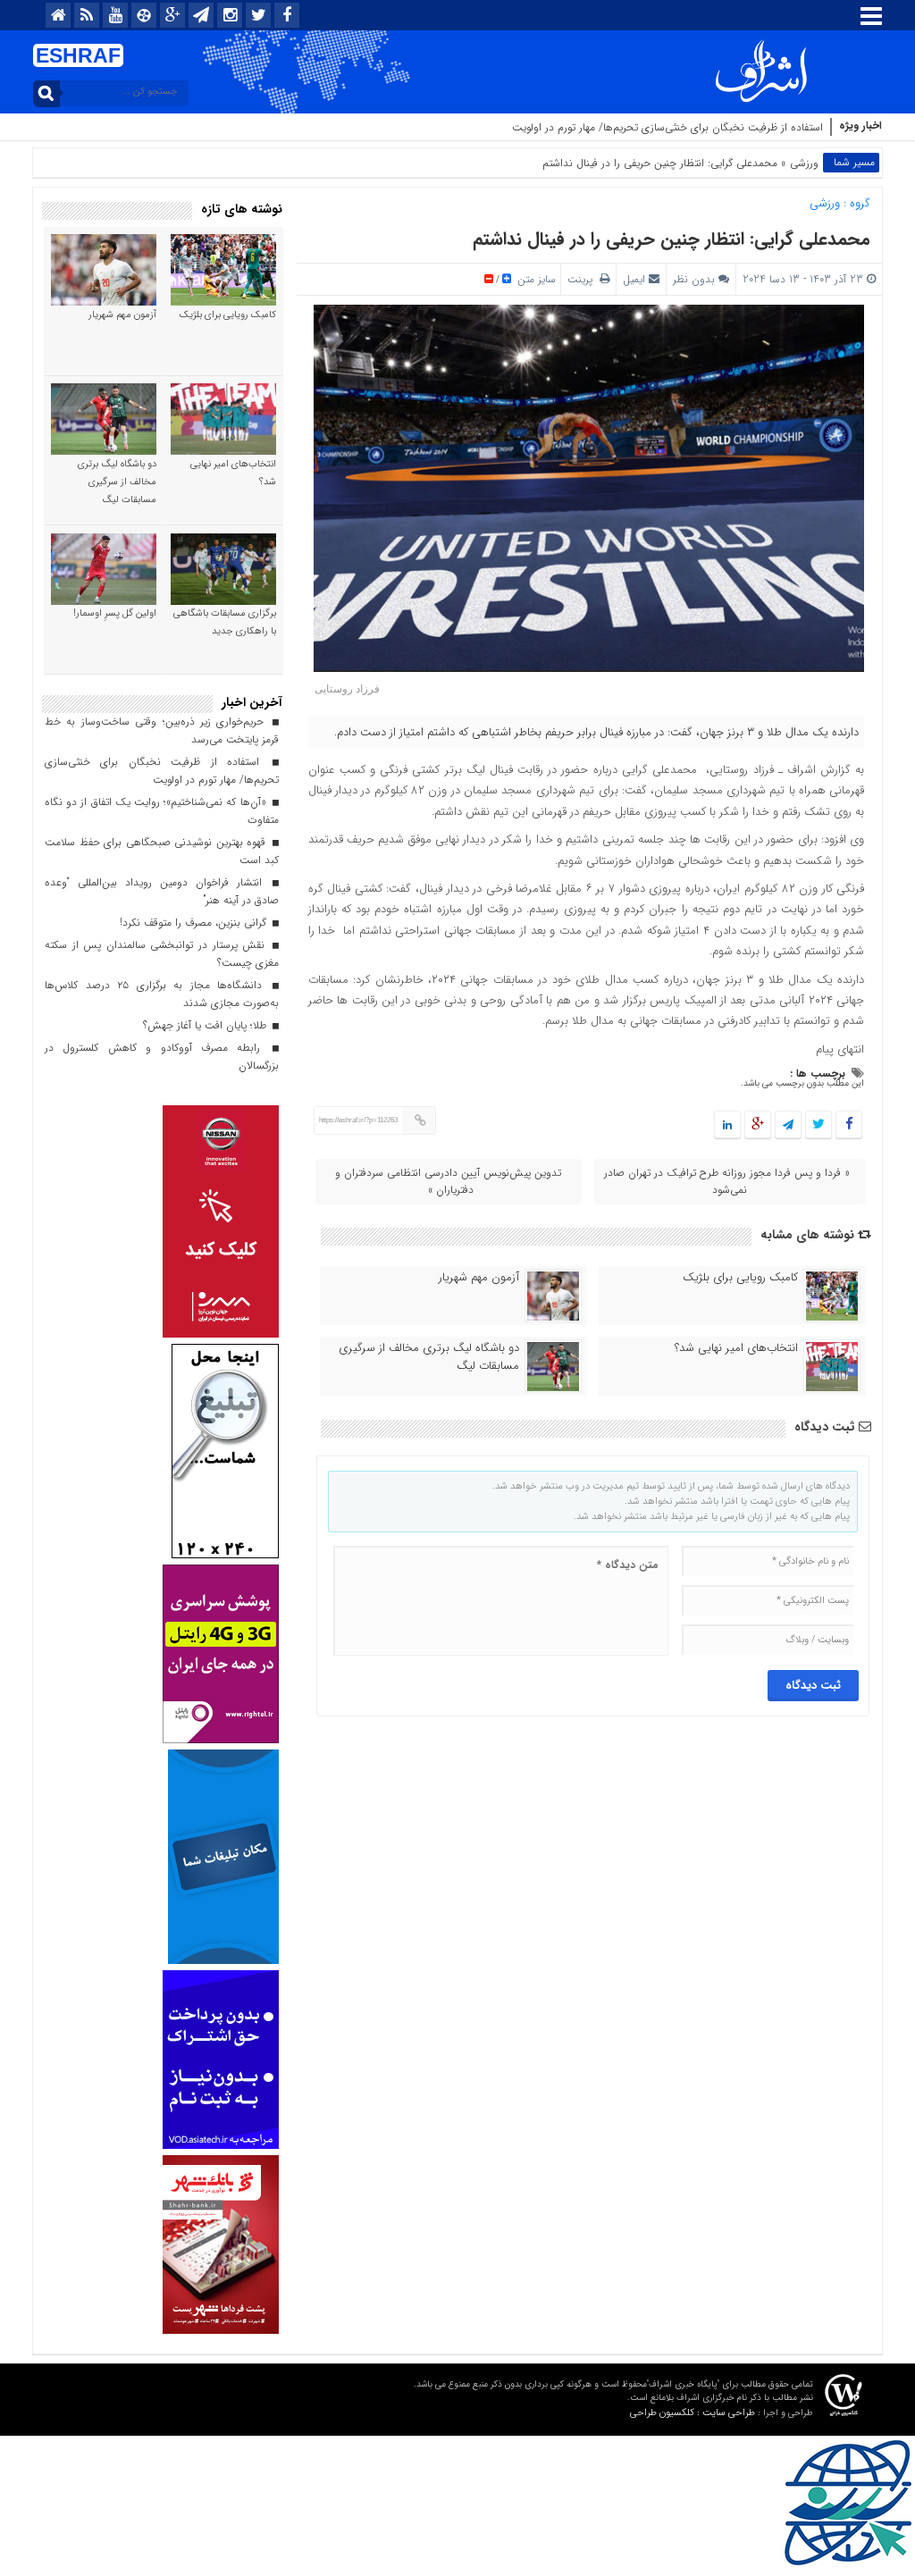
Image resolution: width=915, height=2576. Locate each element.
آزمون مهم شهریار (479, 1278)
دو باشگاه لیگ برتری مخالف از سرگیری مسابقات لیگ (429, 1357)
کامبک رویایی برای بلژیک (740, 1278)
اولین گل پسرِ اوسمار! (115, 613)
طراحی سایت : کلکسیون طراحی (693, 2413)
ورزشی (804, 163)
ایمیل (634, 279)
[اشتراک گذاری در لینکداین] (727, 1125)
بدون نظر (694, 279)
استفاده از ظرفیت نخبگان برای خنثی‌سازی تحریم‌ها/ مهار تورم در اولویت (667, 127)
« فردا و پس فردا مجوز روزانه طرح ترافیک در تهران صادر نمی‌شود (727, 1181)
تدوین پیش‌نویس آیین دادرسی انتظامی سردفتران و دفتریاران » (448, 1181)
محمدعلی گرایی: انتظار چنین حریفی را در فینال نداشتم (672, 239)
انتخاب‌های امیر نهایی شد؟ (736, 1348)
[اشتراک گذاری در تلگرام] (788, 1125)
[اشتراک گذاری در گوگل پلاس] (758, 1125)
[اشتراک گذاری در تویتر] (818, 1125)
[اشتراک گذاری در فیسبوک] (848, 1125)
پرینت (583, 279)
